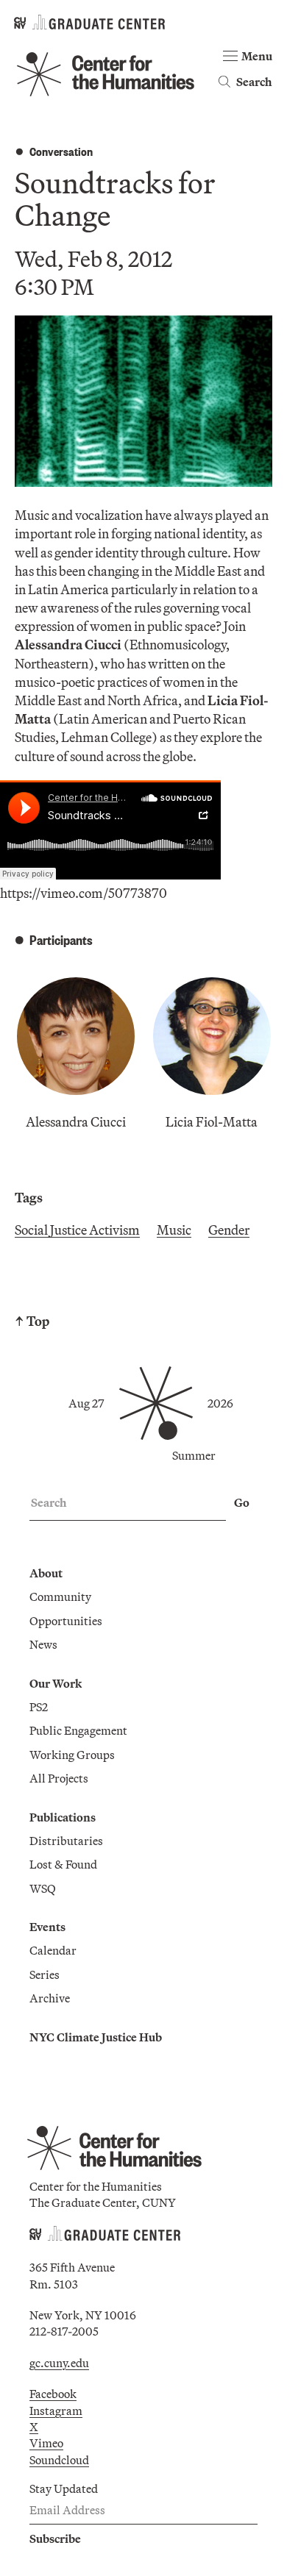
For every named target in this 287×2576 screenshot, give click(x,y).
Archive (50, 1998)
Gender (229, 1230)
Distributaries (66, 1841)
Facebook (53, 2394)
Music (174, 1230)
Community (60, 1596)
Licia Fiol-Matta (212, 1122)
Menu (257, 56)
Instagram (56, 2411)
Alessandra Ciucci (76, 1122)
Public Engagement (78, 1730)
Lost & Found (63, 1864)
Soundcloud (59, 2460)
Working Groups (72, 1755)
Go (242, 1502)
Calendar (53, 1950)
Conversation (61, 151)
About (46, 1573)
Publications (63, 1817)
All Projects (59, 1778)
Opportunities (66, 1621)
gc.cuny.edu (59, 2363)
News (43, 1644)
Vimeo (46, 2443)
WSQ (43, 1888)
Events (47, 1927)
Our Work (56, 1683)
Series (45, 1974)
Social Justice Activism (77, 1230)
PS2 (39, 1707)
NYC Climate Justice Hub (96, 2037)
